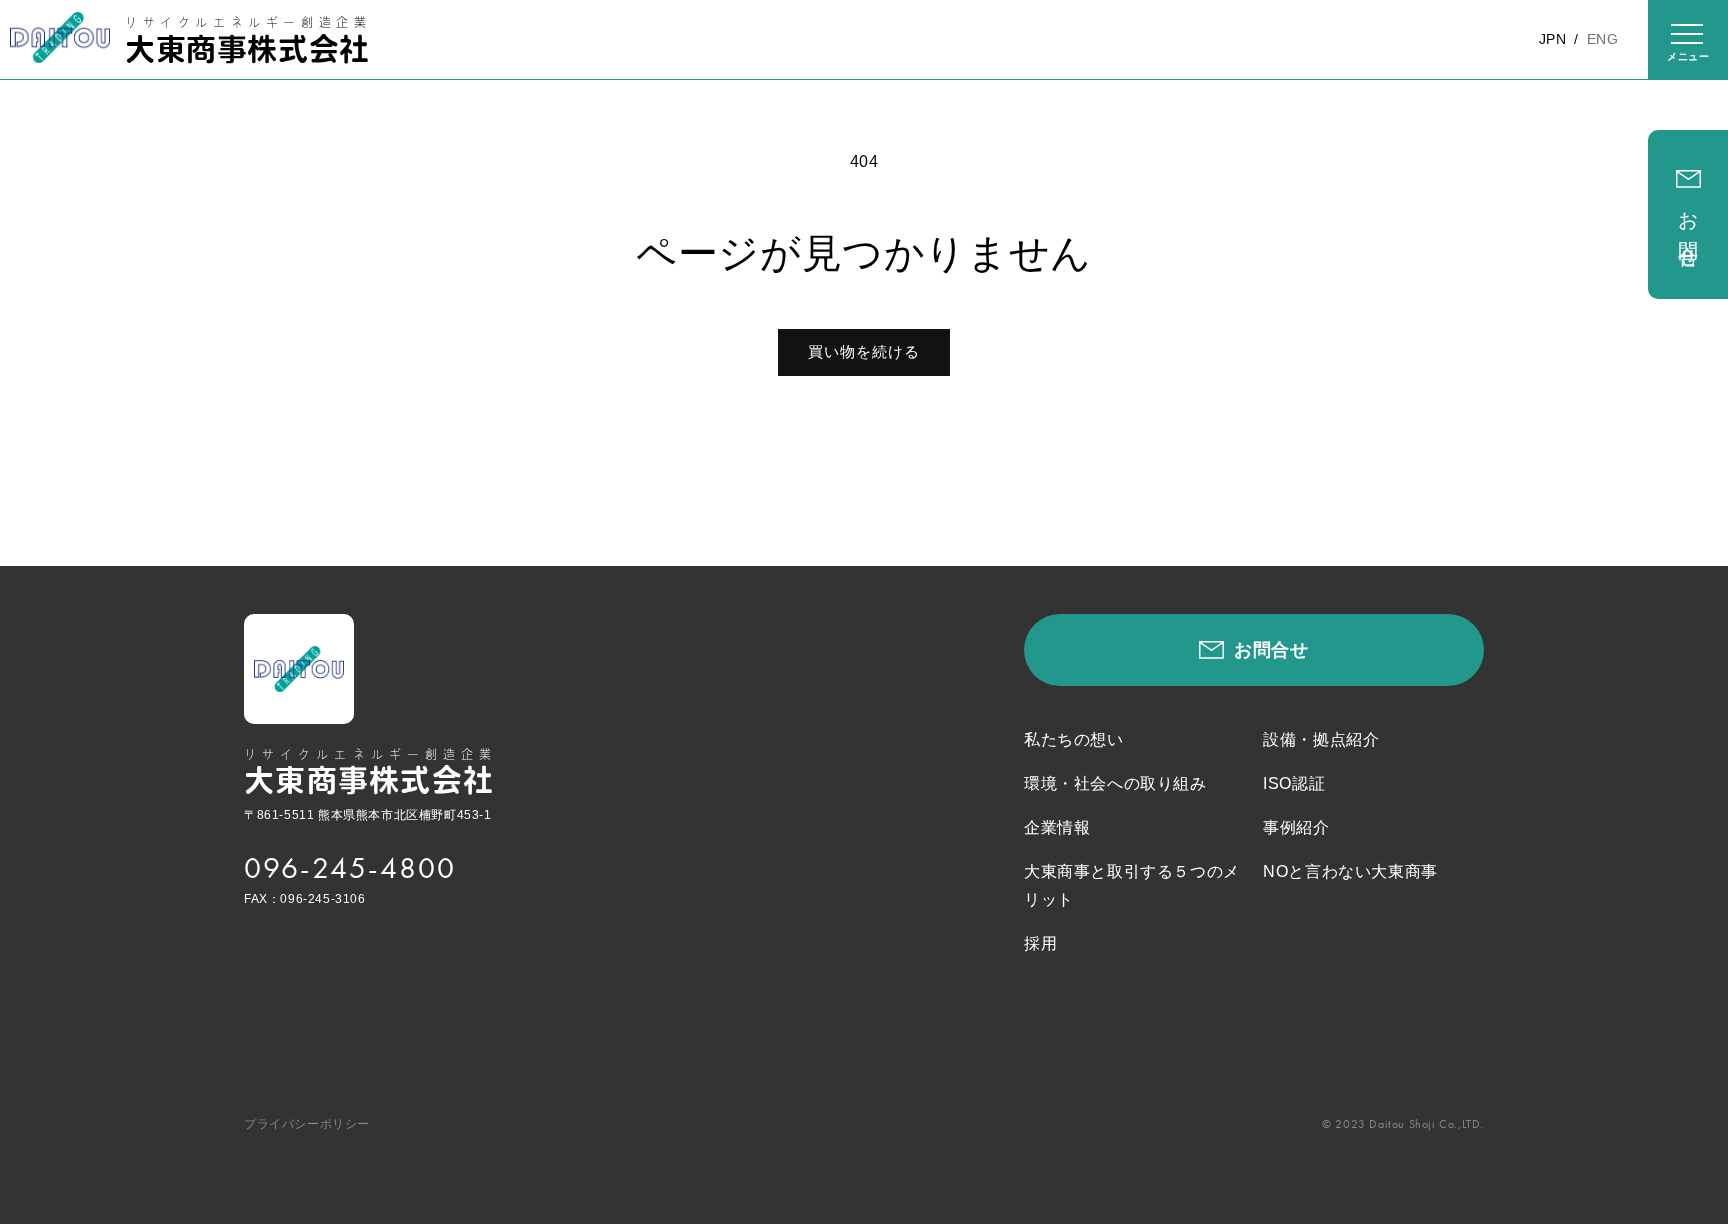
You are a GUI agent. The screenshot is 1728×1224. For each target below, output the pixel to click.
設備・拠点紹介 (1321, 739)
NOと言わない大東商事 (1350, 871)
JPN (1552, 39)
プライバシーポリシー (307, 1124)
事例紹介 (1296, 827)
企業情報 (1057, 827)
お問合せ (1688, 231)
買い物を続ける (864, 351)
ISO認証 (1294, 783)
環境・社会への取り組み (1115, 783)
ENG (1602, 39)
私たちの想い (1074, 739)
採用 (1040, 943)
